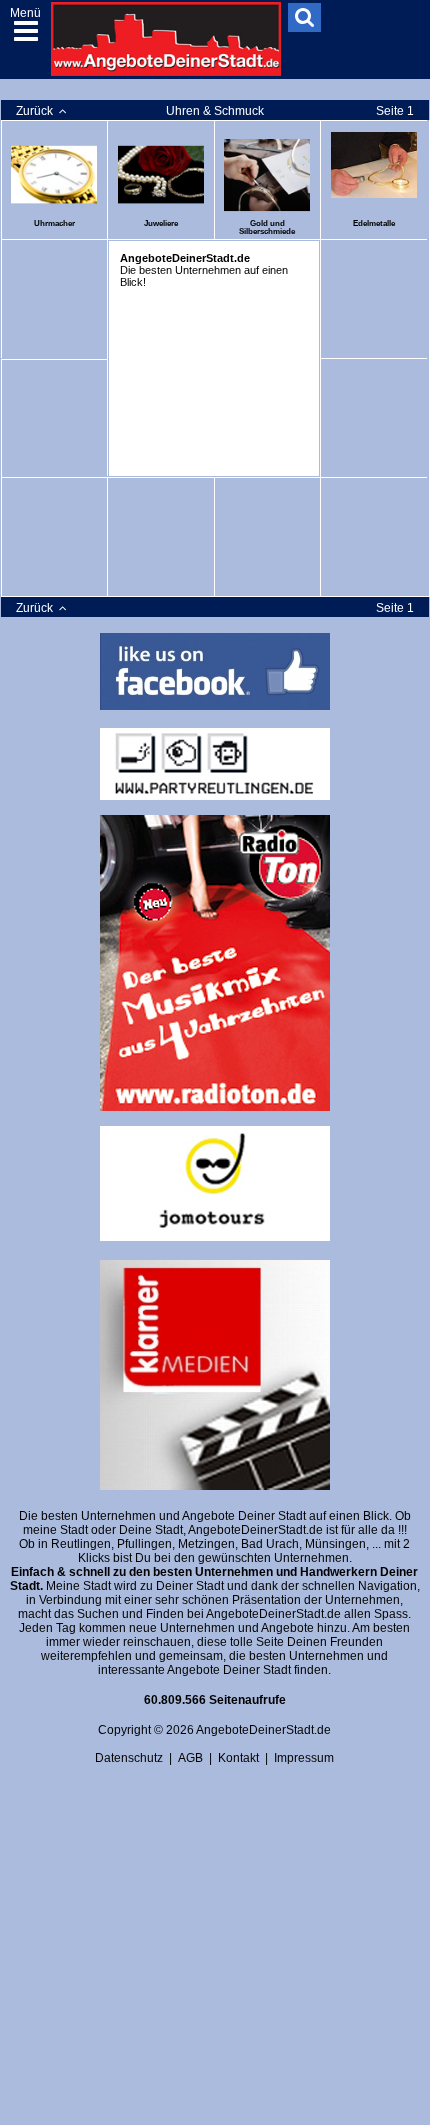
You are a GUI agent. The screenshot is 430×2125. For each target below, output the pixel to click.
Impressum (304, 1758)
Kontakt (238, 1758)
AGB (190, 1758)
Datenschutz (129, 1758)
